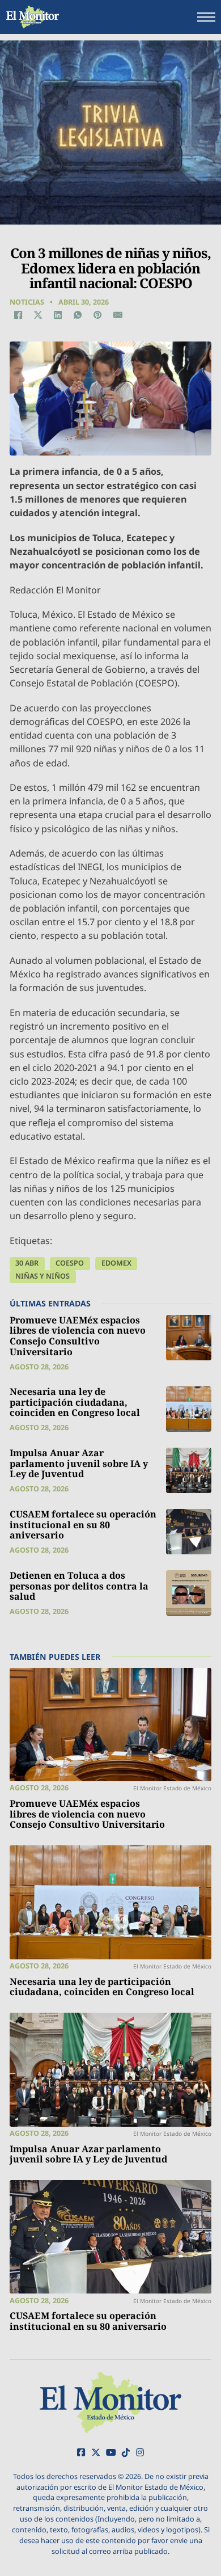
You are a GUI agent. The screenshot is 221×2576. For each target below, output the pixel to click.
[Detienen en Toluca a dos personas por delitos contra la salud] (189, 1593)
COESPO (70, 1263)
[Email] (118, 315)
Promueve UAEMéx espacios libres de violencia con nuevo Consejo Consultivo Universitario (78, 1336)
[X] (38, 315)
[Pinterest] (98, 315)
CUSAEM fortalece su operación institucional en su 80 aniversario (83, 1525)
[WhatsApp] (78, 315)
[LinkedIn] (58, 315)
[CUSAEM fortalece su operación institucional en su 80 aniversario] (189, 1532)
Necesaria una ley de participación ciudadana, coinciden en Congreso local (75, 1402)
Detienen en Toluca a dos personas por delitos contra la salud (79, 1586)
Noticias (27, 302)
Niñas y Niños (42, 1276)
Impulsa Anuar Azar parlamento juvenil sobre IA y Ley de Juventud (79, 1463)
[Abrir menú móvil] (206, 17)
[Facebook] (18, 315)
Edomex (116, 1263)
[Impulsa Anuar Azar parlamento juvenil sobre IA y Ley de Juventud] (189, 1470)
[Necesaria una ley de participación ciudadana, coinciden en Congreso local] (189, 1409)
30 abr (27, 1263)
